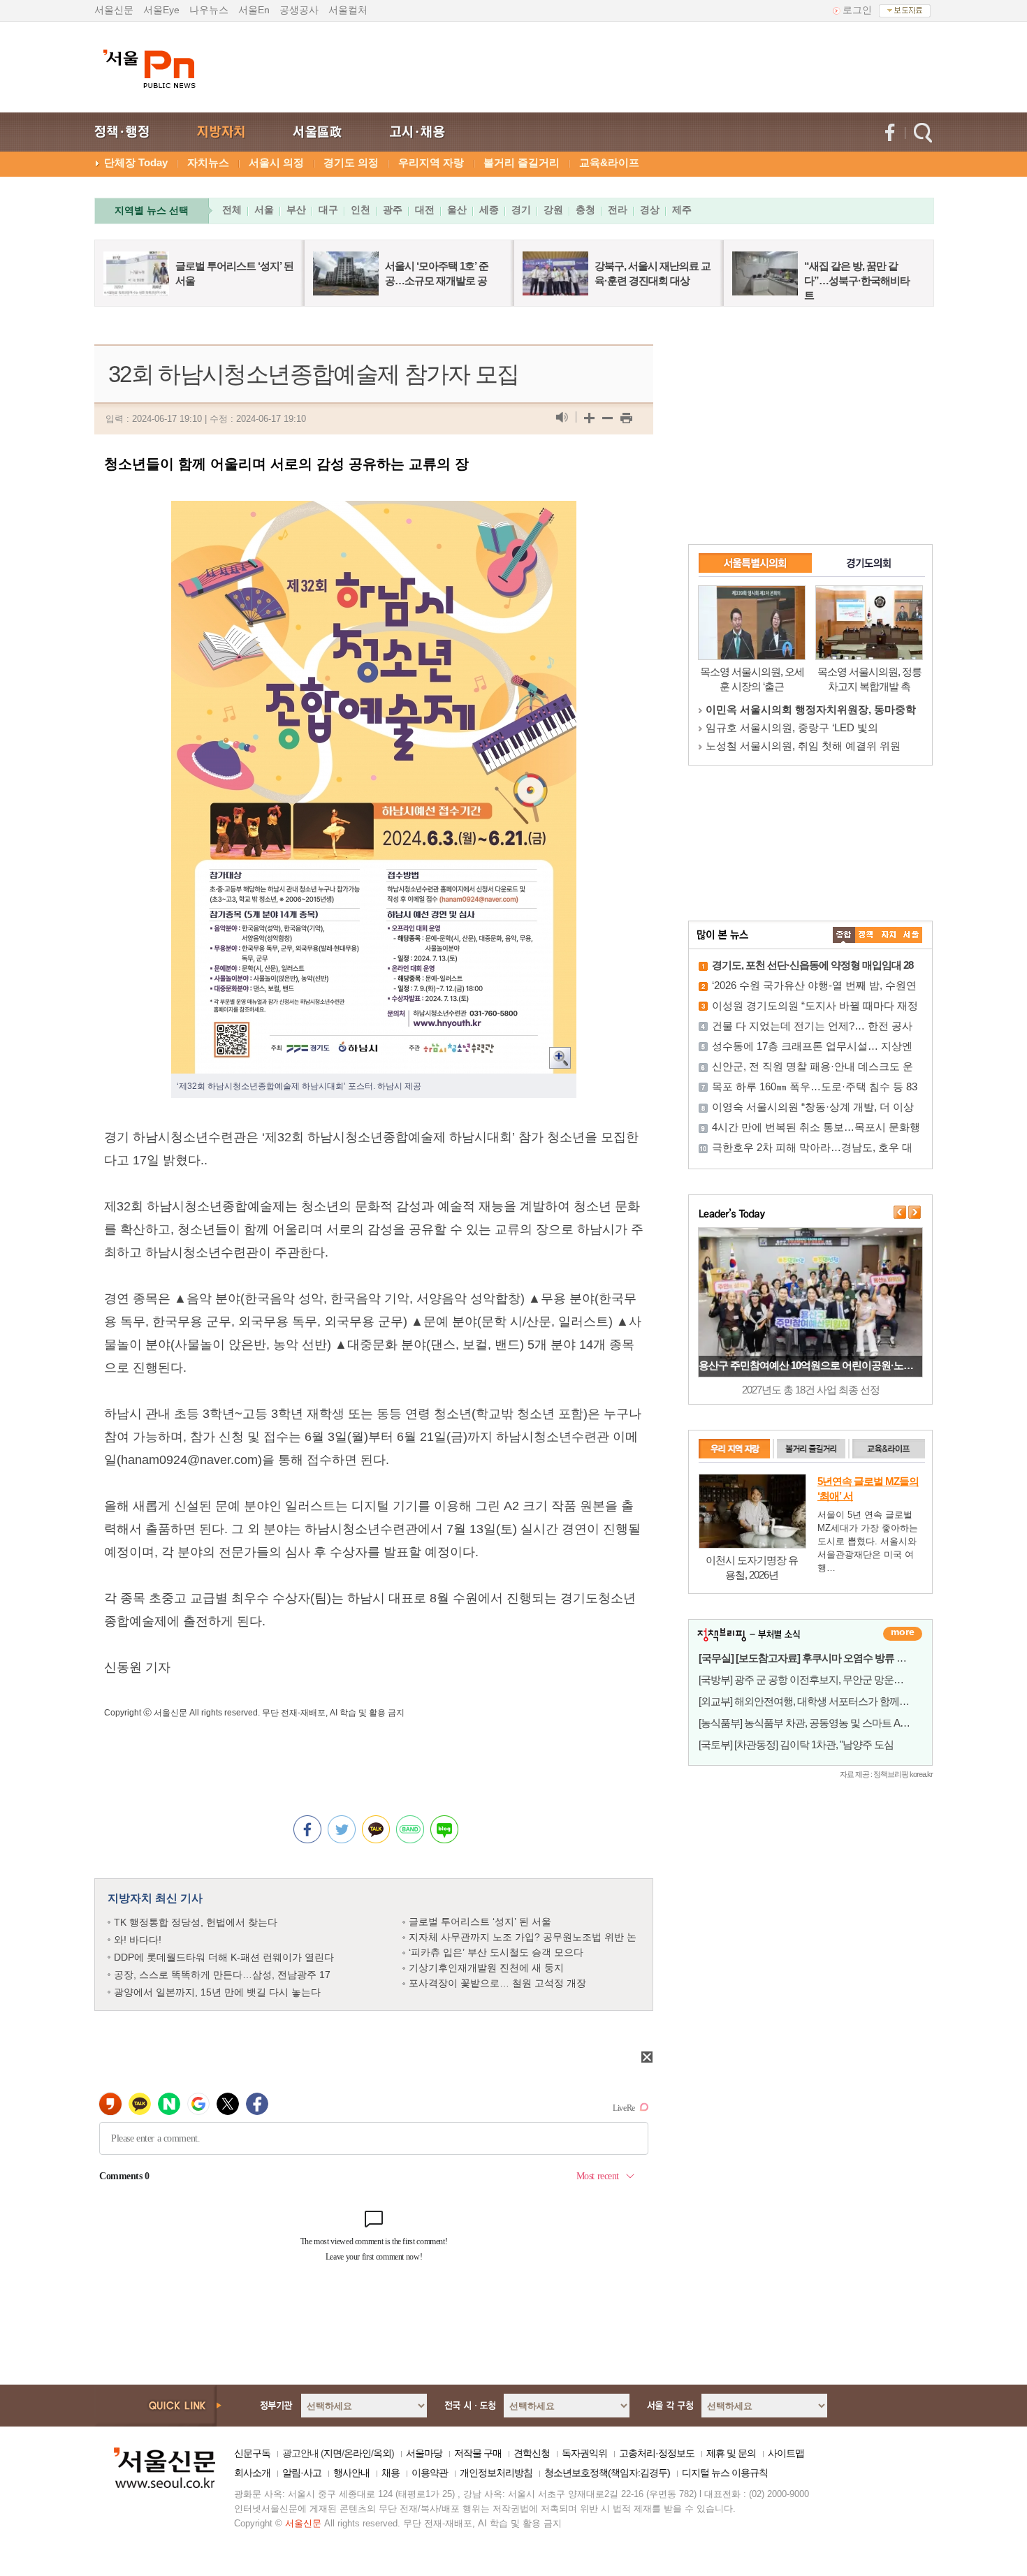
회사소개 (252, 2473)
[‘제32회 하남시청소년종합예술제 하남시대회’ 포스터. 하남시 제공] (374, 512)
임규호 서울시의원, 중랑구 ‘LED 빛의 (792, 727)
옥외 (382, 2453)
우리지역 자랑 (431, 162)
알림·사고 (302, 2473)
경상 (650, 210)
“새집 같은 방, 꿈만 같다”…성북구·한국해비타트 (857, 280)
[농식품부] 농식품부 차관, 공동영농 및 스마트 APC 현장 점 (823, 1723)
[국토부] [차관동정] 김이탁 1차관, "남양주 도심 (796, 1744)
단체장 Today (136, 162)
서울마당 (424, 2453)
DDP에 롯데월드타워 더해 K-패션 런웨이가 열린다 (224, 1957)
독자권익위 (584, 2453)
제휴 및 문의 (731, 2453)
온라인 (357, 2453)
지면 (333, 2453)
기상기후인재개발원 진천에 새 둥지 (486, 1968)
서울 (264, 210)
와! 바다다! (138, 1940)
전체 (232, 210)
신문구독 (252, 2453)
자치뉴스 (208, 162)
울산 (457, 210)
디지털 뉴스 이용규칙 (725, 2473)
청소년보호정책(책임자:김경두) (607, 2473)
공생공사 (299, 10)
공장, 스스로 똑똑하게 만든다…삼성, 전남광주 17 (222, 1975)
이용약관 (430, 2473)
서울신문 (114, 10)
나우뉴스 (209, 10)
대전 (425, 210)
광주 (393, 210)
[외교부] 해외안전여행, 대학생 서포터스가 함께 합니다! (816, 1701)
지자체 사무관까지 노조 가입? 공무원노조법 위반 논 (523, 1937)
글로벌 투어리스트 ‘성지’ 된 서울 (480, 1922)
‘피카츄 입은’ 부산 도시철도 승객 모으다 (496, 1952)
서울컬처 (348, 10)
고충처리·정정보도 (657, 2453)
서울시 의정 (276, 162)
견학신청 (532, 2453)
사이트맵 (786, 2453)
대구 (328, 210)
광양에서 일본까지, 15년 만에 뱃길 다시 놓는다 (217, 1992)
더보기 (903, 1634)
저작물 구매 (478, 2453)
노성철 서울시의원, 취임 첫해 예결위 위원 (803, 746)
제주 (682, 210)
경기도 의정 (351, 162)
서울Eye (161, 10)
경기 (521, 210)
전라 (618, 210)
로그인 (857, 10)
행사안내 (351, 2473)
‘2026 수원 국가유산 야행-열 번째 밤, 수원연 (814, 985)
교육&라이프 (609, 162)
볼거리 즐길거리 (522, 162)
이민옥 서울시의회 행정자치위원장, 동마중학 (811, 709)
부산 (296, 210)
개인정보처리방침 (496, 2473)
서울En (254, 10)
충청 (585, 210)
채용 (391, 2473)
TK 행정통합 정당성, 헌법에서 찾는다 (196, 1922)
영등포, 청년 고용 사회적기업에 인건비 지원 (810, 1365)
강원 (553, 210)
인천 (360, 210)
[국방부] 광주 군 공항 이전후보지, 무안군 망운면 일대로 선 (823, 1679)
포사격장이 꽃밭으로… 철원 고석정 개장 (497, 1983)
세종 (489, 210)
